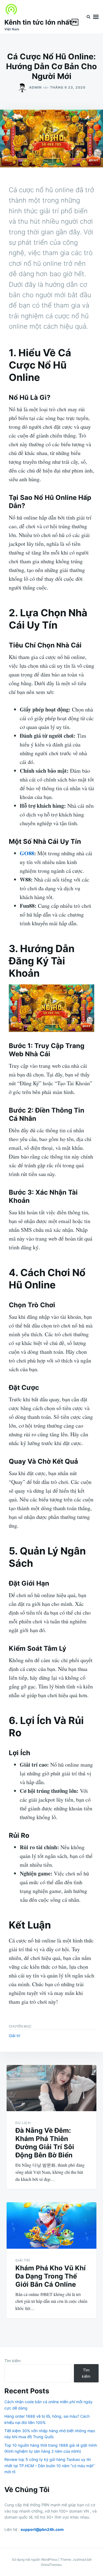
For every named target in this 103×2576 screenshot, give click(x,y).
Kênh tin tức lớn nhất (41, 22)
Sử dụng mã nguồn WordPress (35, 2559)
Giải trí (14, 2036)
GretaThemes (51, 2565)
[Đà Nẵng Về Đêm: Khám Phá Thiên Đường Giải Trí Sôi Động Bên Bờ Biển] (51, 2088)
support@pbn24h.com (42, 2529)
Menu (96, 17)
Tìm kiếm (12, 2361)
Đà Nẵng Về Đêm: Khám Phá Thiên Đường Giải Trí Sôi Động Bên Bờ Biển (45, 2143)
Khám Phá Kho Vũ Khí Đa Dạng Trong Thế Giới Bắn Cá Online (51, 2276)
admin (35, 87)
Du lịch (23, 2123)
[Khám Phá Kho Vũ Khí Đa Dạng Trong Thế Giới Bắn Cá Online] (51, 2225)
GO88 (27, 853)
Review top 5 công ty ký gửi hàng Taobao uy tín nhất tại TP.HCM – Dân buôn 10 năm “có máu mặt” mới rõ (49, 2466)
